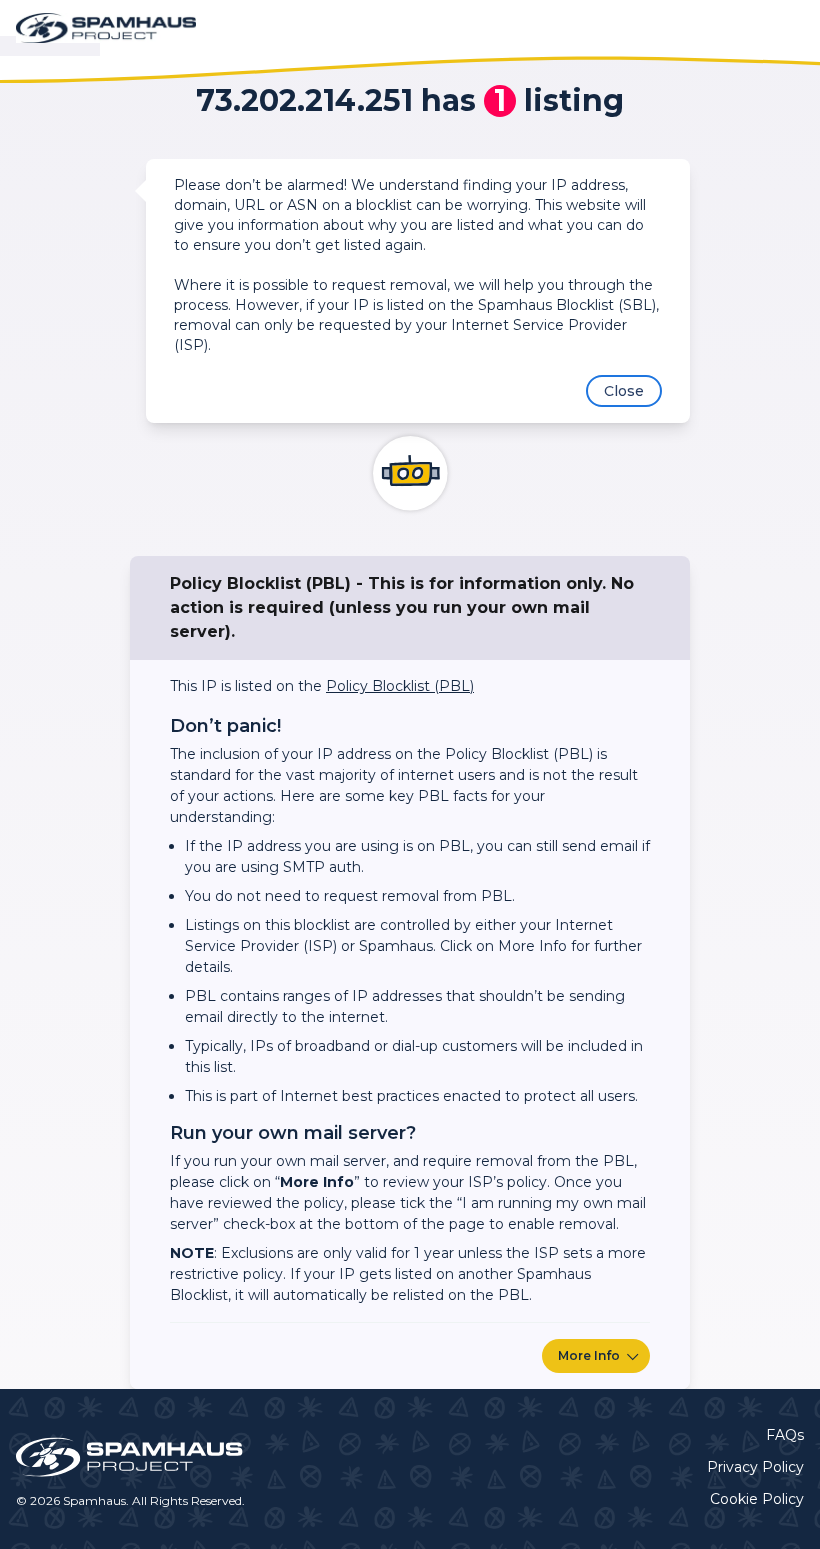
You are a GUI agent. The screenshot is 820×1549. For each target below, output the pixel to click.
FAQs (785, 1435)
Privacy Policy (755, 1467)
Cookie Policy (757, 1499)
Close (624, 391)
